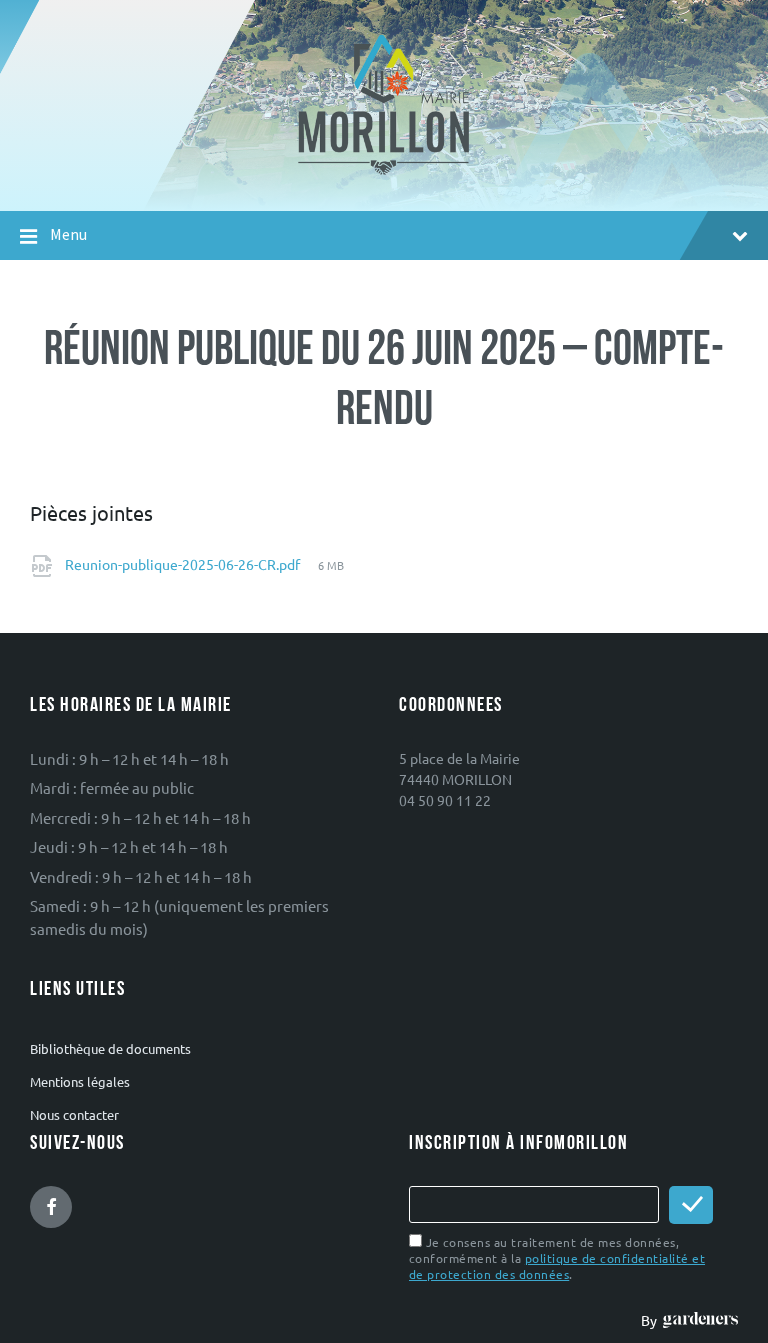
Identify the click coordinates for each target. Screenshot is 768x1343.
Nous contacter (74, 1114)
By (652, 1320)
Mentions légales (80, 1081)
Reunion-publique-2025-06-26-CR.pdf (184, 564)
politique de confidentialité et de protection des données (557, 1266)
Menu (68, 234)
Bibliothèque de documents (110, 1048)
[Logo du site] (384, 173)
